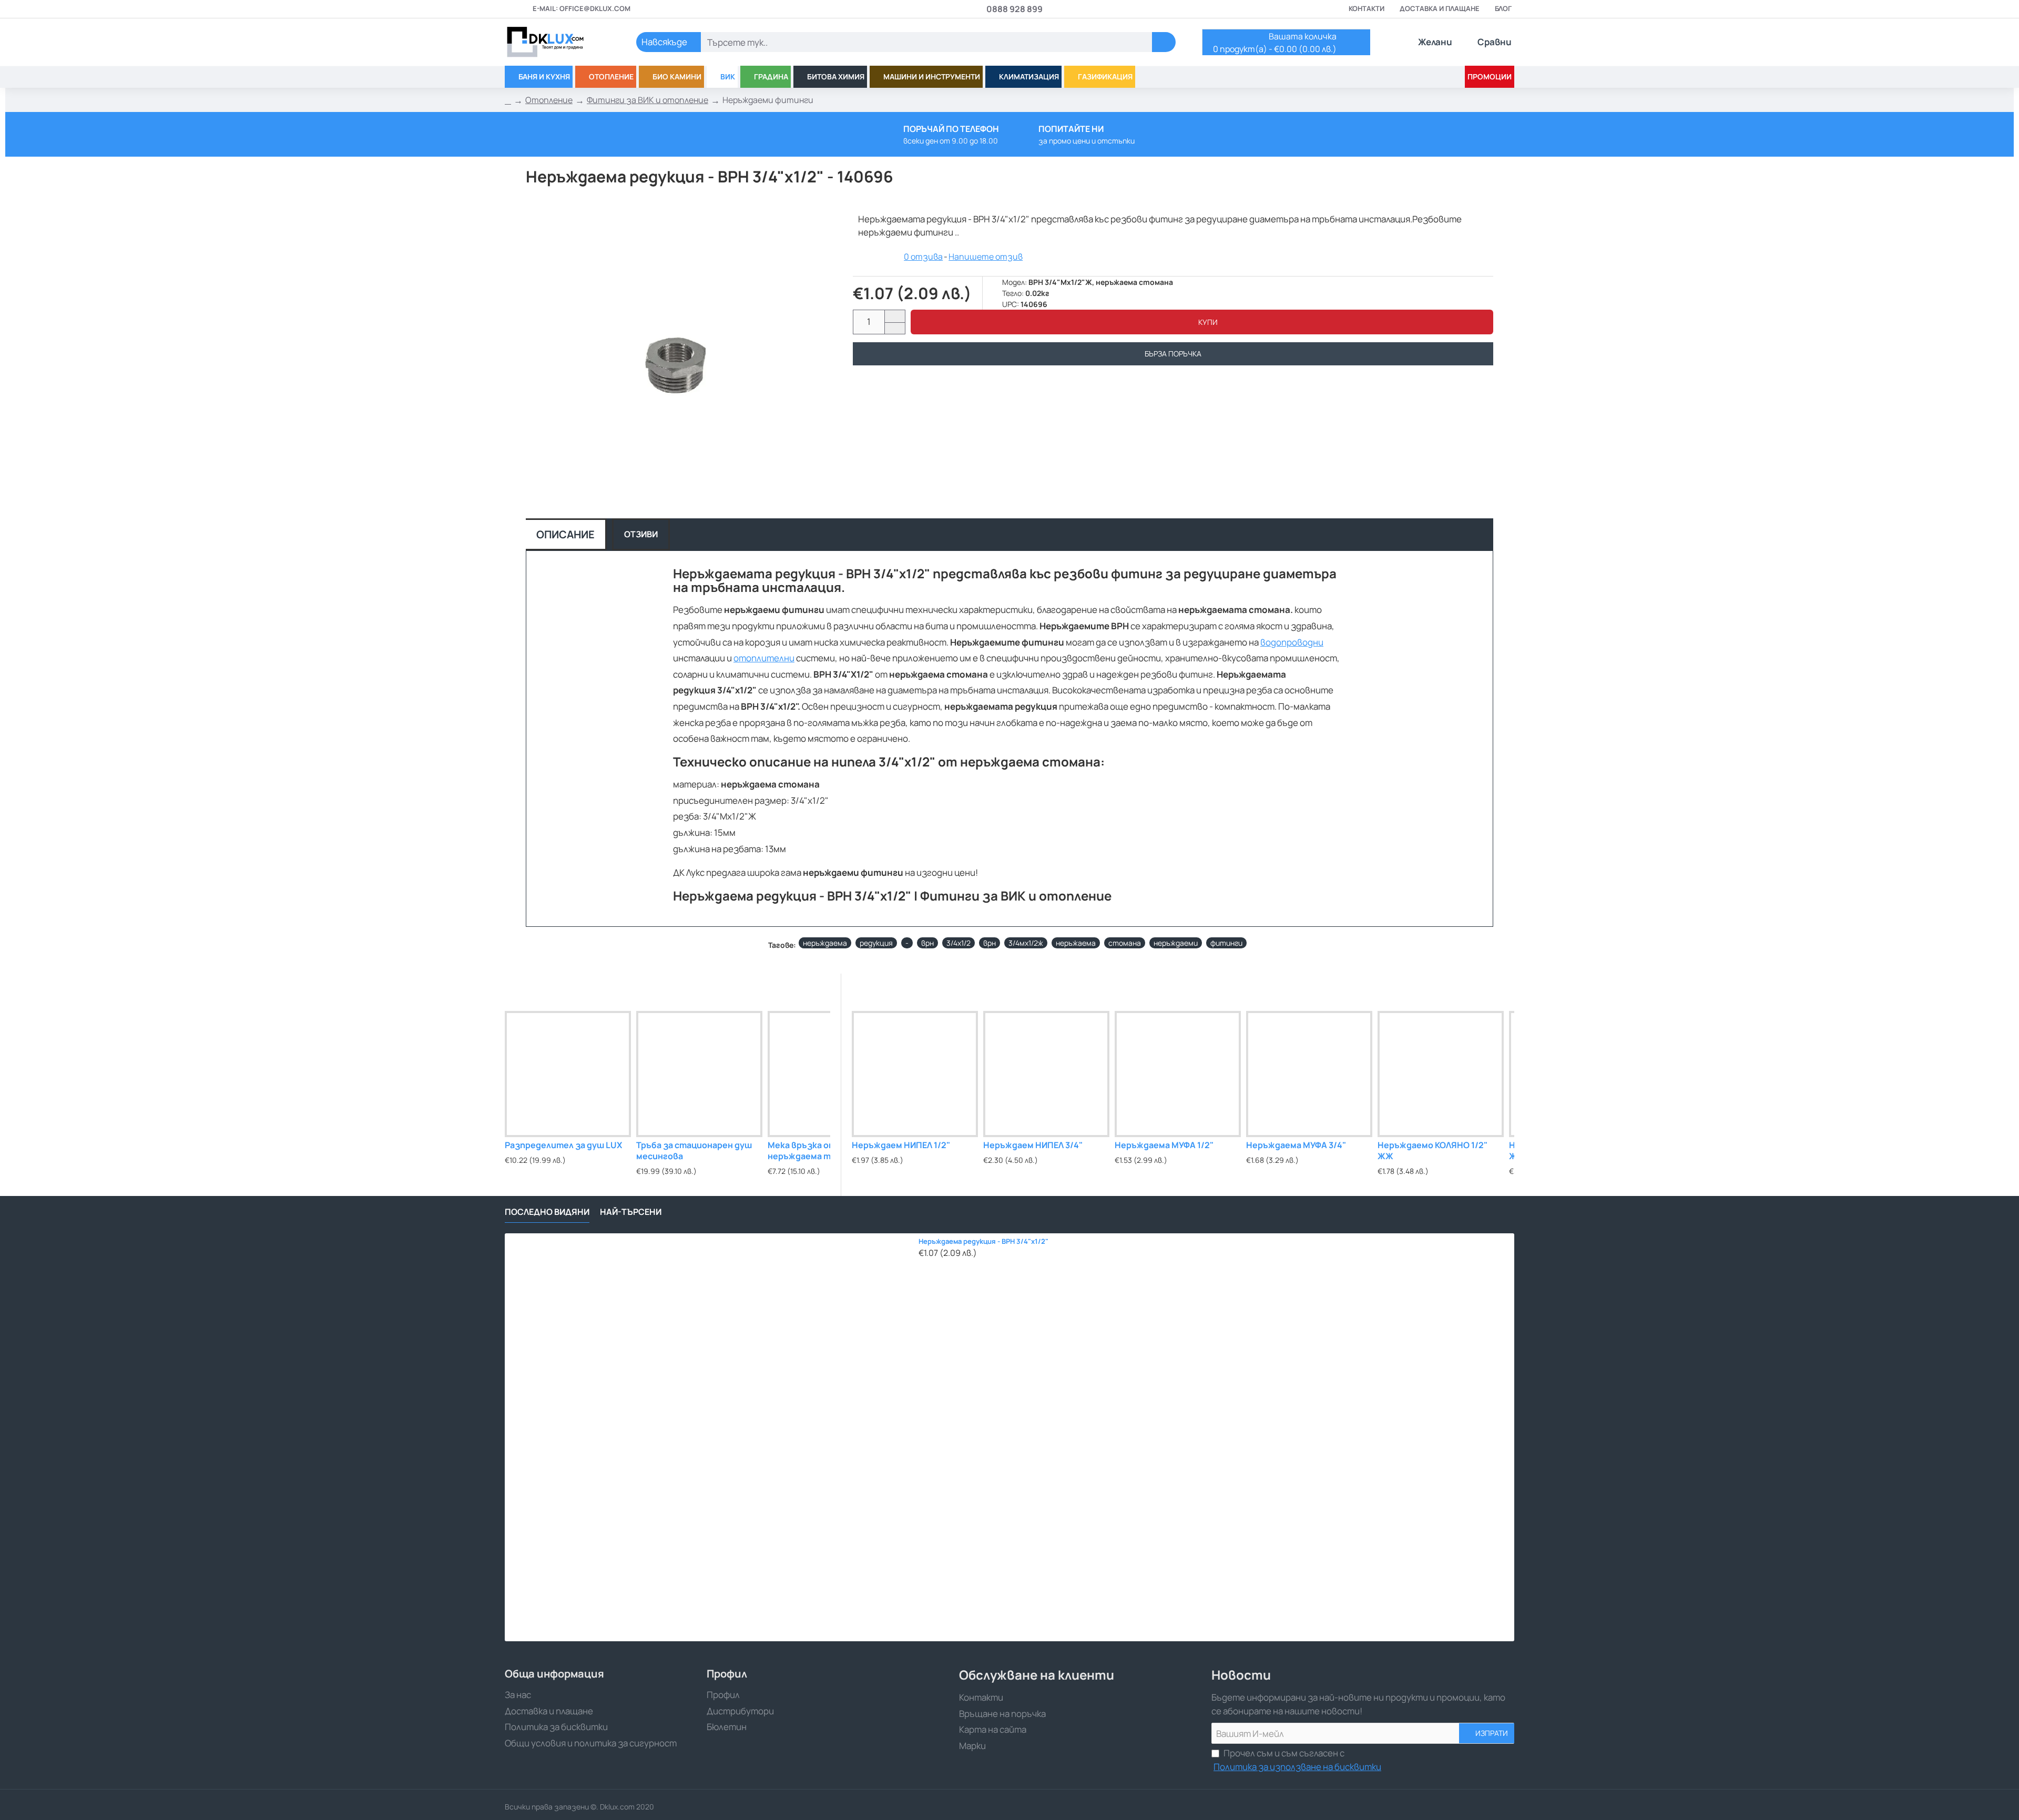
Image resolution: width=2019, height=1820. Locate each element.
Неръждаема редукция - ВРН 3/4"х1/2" (983, 1241)
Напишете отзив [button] (986, 257)
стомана (1125, 943)
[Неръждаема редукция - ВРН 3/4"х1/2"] (709, 1437)
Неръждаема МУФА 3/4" (1296, 1145)
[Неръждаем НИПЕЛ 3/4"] (1046, 1074)
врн (927, 943)
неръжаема (1076, 943)
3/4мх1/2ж (1026, 943)
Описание (565, 534)
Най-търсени (631, 1212)
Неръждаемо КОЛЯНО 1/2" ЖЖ (1432, 1151)
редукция (876, 943)
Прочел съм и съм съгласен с (1297, 1760)
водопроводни (1292, 642)
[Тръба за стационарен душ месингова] (699, 1074)
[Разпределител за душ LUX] (568, 1074)
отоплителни (764, 658)
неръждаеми (1176, 943)
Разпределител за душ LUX (563, 1145)
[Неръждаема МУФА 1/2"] (1178, 1074)
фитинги (1226, 943)
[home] (508, 100)
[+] (895, 316)
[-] (895, 328)
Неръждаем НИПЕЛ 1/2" (901, 1145)
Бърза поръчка (1173, 354)
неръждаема (825, 943)
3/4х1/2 (958, 943)
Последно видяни (547, 1212)
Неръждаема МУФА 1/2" (1164, 1145)
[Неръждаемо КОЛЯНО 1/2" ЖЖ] (1441, 1074)
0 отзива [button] (923, 257)
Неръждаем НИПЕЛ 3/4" (1033, 1145)
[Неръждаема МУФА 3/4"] (1309, 1074)
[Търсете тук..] (1164, 42)
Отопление (549, 100)
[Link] (557, 42)
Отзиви (641, 534)
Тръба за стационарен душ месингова (694, 1151)
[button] (1202, 322)
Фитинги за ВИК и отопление (647, 100)
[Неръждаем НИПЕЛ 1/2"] (915, 1074)
